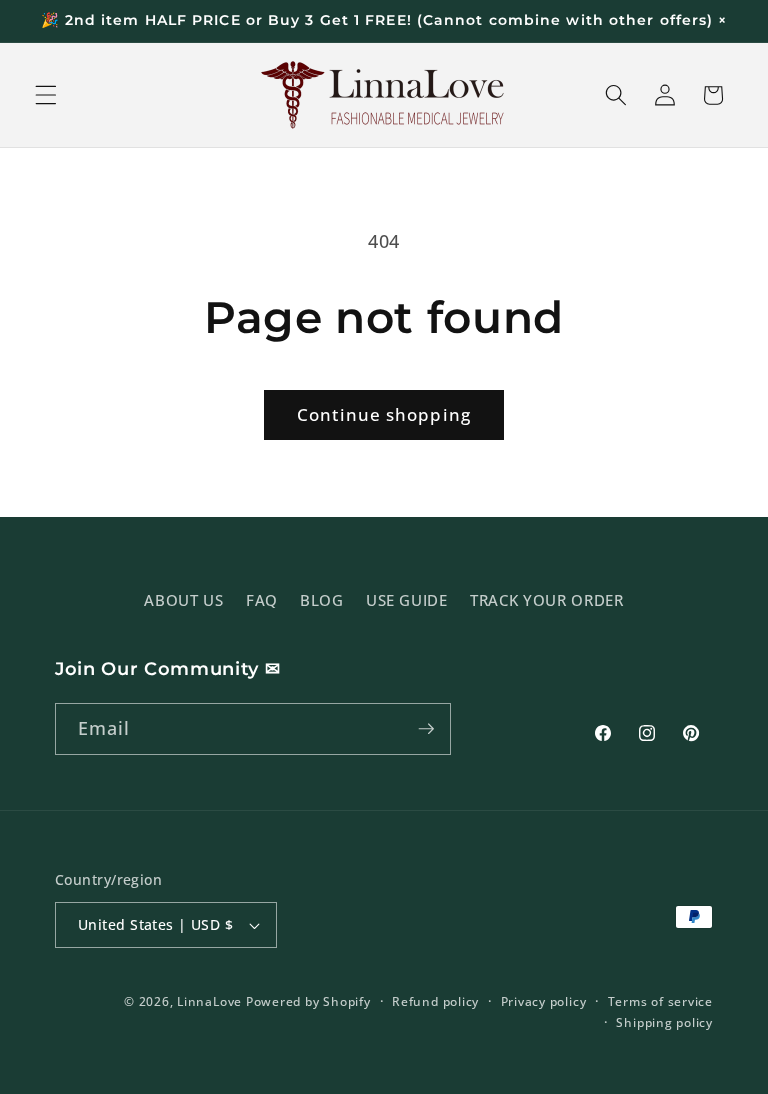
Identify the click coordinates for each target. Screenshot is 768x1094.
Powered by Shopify (308, 1001)
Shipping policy (664, 1022)
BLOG (322, 600)
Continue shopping (384, 414)
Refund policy (435, 1001)
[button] (46, 95)
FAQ (262, 600)
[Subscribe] (426, 729)
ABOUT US (183, 600)
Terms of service (660, 1001)
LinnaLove (211, 1001)
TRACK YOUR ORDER (547, 600)
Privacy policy (544, 1001)
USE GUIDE (407, 600)
